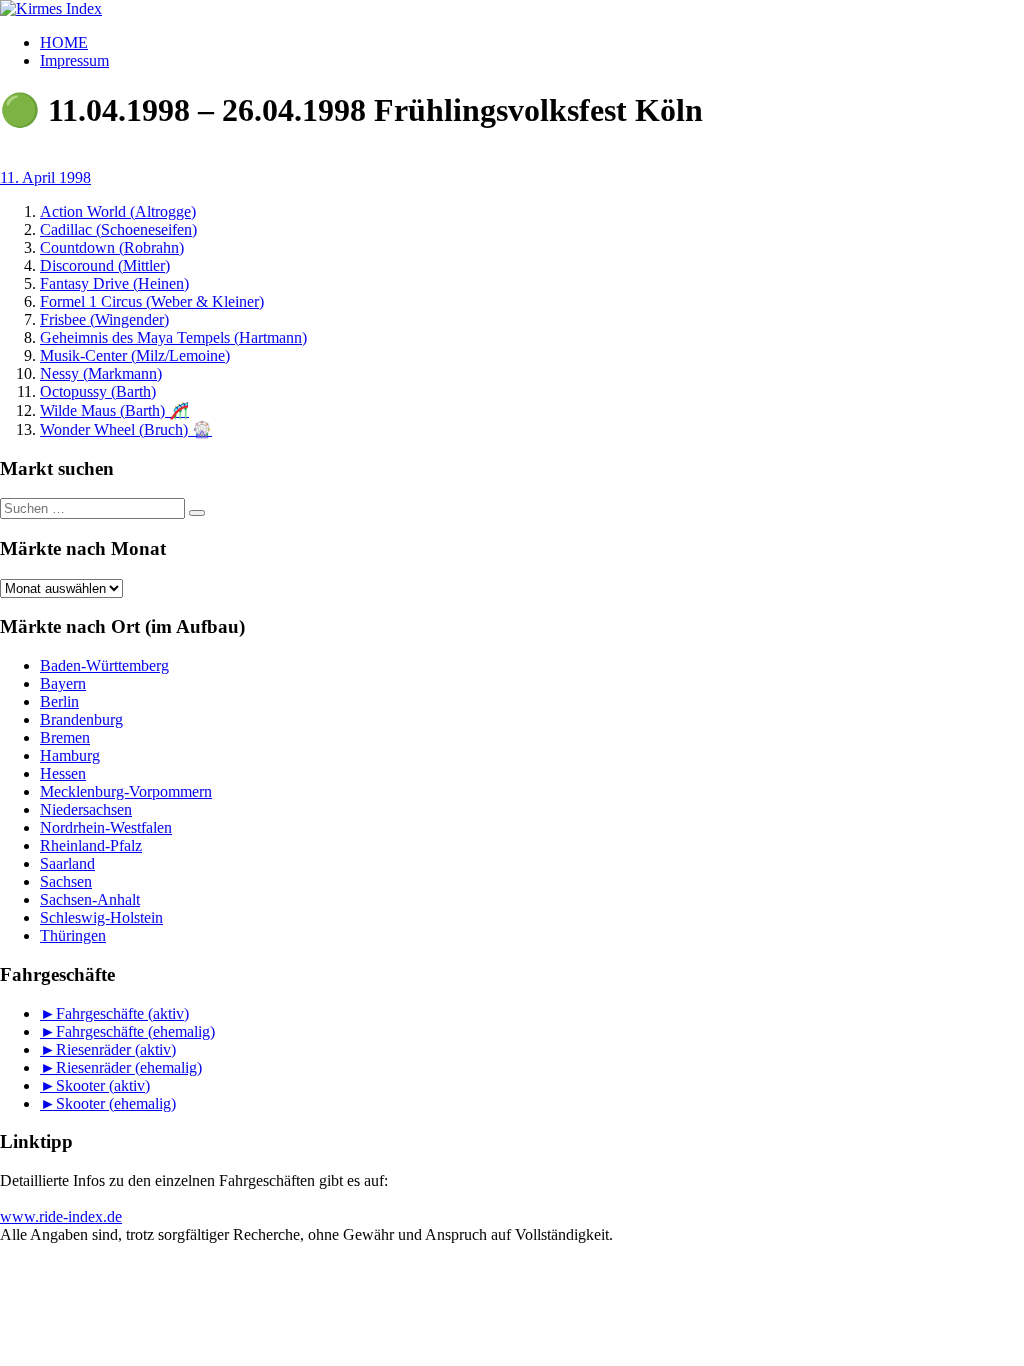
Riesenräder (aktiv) (116, 1049)
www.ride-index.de (61, 1216)
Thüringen (73, 935)
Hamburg (70, 755)
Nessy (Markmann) (101, 373)
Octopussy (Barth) (98, 391)
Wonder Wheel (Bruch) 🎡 (126, 429)
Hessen (63, 773)
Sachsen (66, 881)
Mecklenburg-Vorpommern (126, 791)
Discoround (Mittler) (105, 265)
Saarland (67, 863)
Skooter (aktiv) (103, 1085)
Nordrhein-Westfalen (106, 827)
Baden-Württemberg (104, 665)
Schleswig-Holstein (101, 917)
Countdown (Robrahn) (112, 247)
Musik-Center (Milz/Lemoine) (135, 355)
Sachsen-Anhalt (90, 899)
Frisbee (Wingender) (104, 319)
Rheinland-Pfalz (91, 845)
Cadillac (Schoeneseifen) (118, 229)
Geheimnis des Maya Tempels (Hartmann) (173, 337)
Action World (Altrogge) (118, 211)
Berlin (59, 701)
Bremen (65, 737)
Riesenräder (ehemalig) (129, 1067)
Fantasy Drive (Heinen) (114, 283)
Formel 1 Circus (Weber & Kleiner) (152, 301)
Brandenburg (81, 719)
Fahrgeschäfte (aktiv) (122, 1013)
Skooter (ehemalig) (116, 1103)
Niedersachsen (86, 809)
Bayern (63, 683)
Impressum (74, 60)
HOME (64, 42)
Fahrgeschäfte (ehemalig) (135, 1031)
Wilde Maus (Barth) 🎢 (114, 410)
